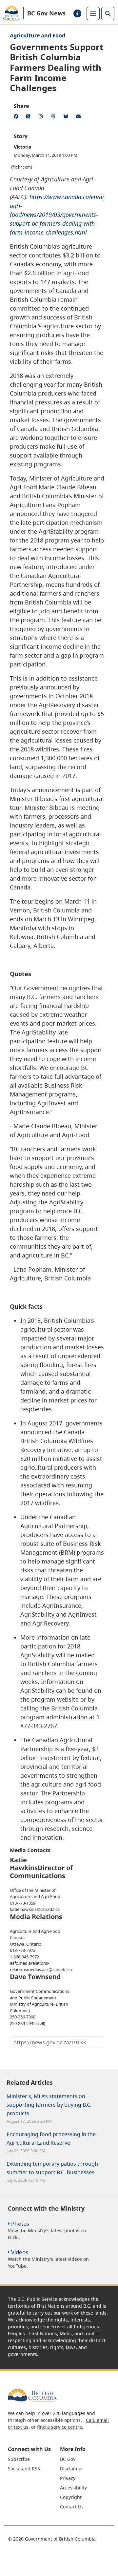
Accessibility (73, 2488)
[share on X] (29, 117)
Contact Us (72, 2507)
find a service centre (59, 2427)
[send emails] (79, 117)
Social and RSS (24, 2469)
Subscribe (19, 2459)
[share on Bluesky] (67, 117)
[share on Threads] (54, 117)
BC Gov (68, 2459)
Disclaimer (72, 2469)
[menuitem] (33, 2459)
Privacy (68, 2478)
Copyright (71, 2497)
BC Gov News (46, 13)
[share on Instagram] (42, 117)
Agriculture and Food (38, 35)
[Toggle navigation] (93, 13)
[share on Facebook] (17, 117)
